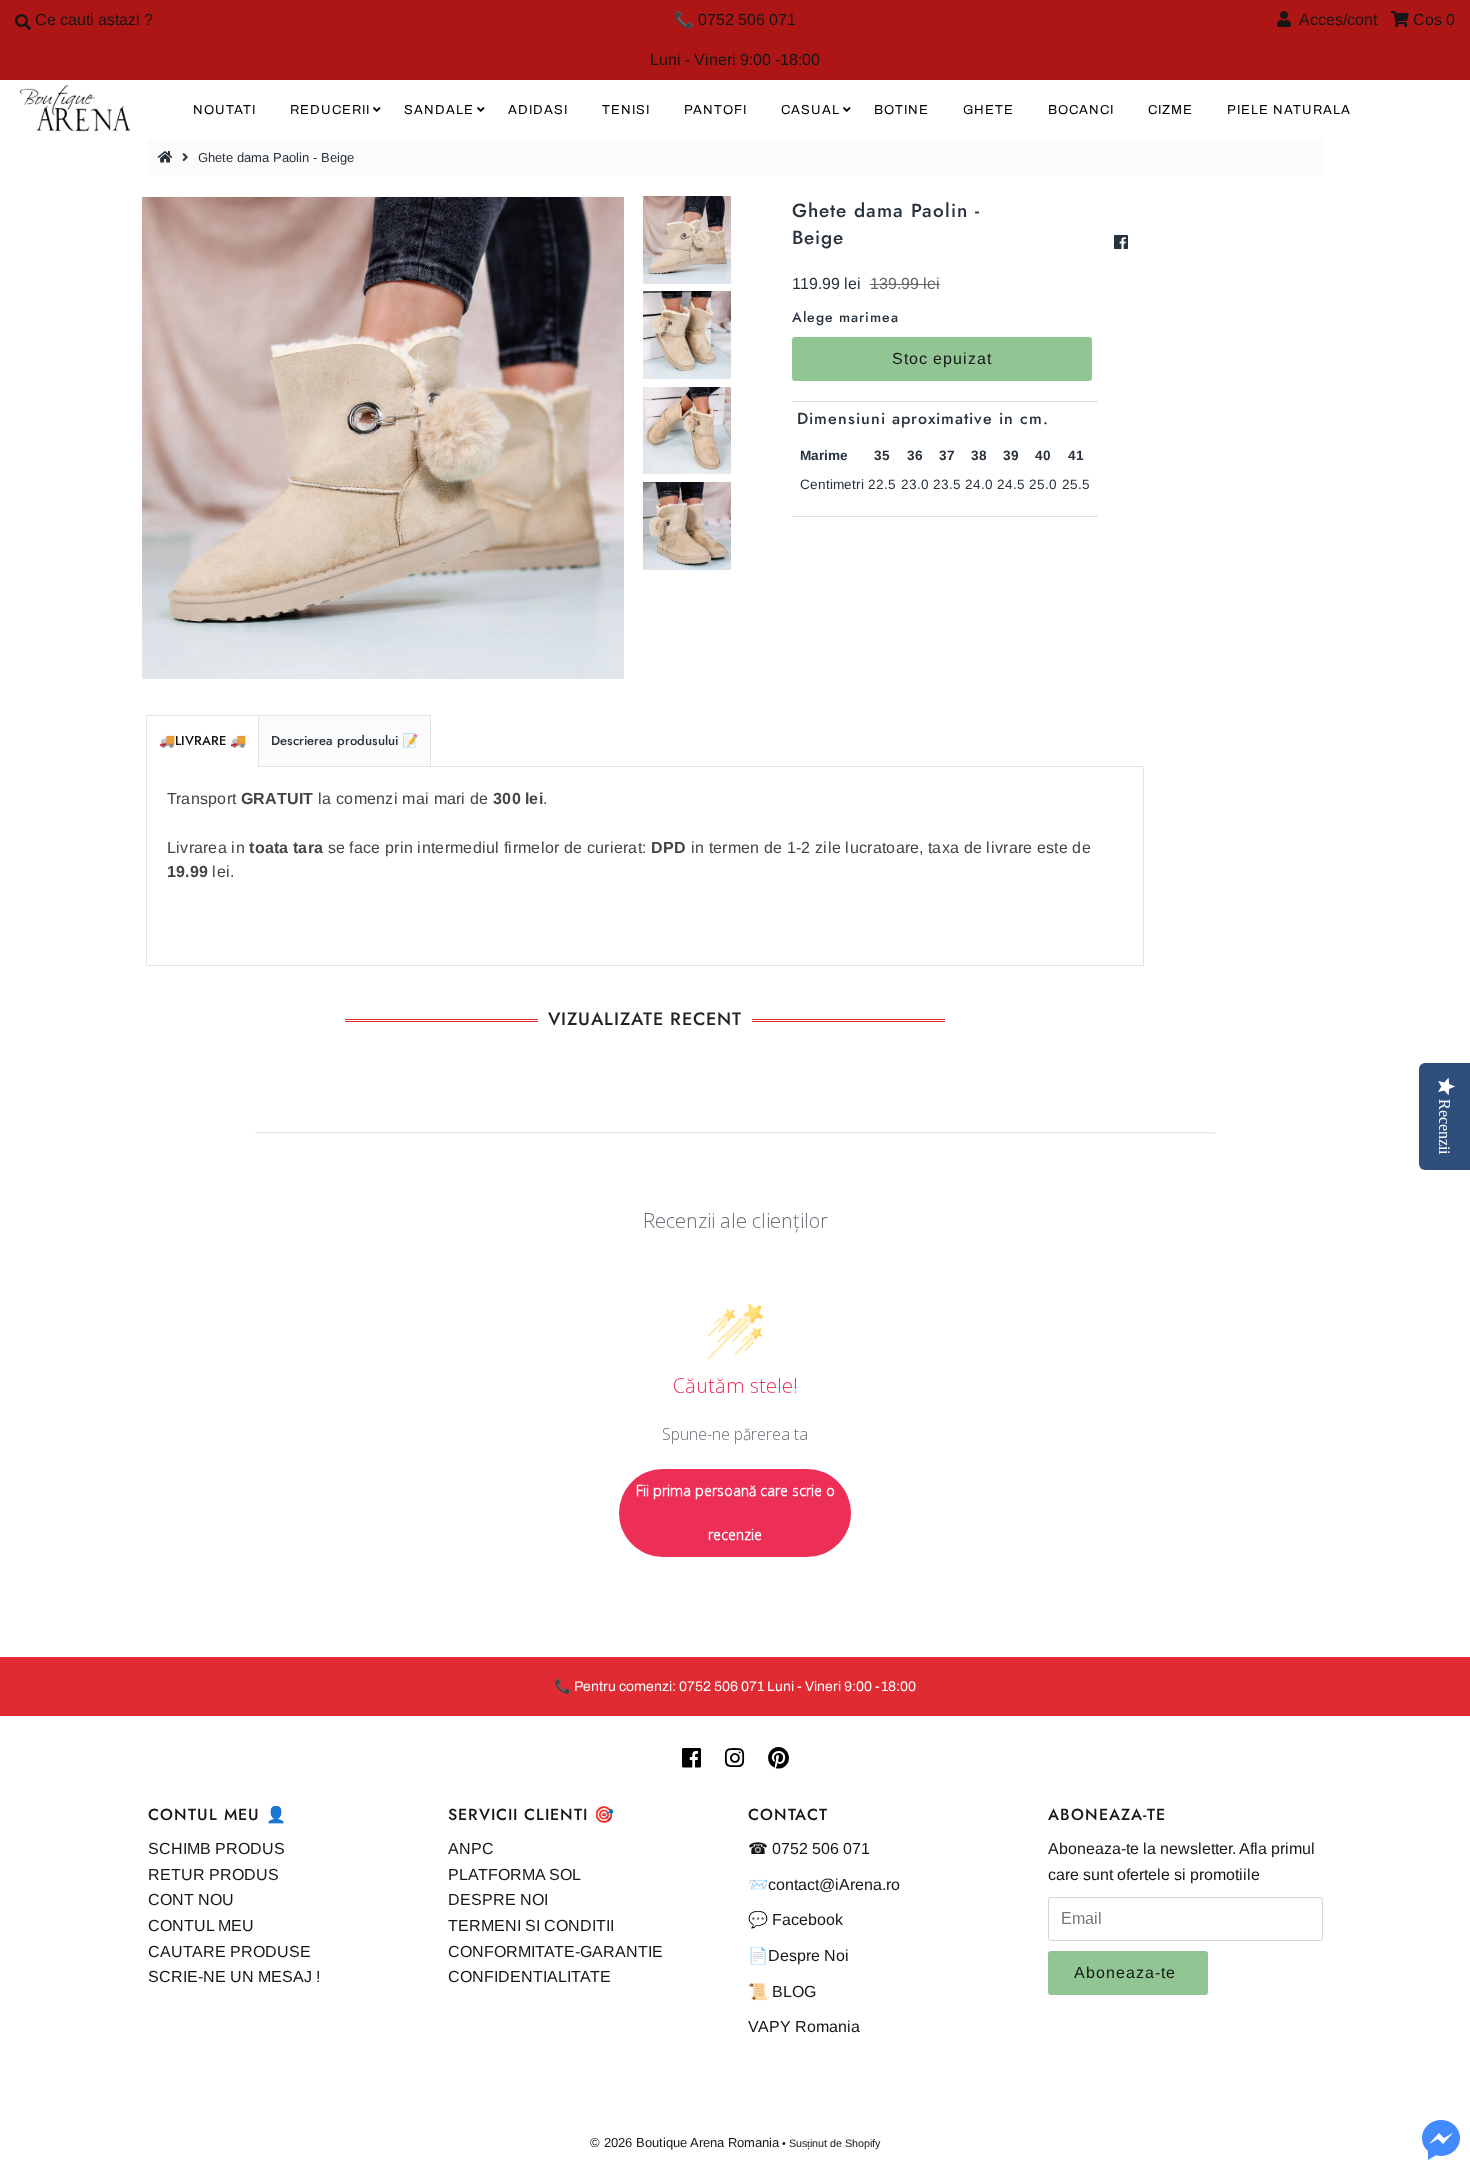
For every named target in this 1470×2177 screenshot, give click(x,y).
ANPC (471, 1848)
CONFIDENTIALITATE (529, 1976)
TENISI (626, 110)
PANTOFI (715, 110)
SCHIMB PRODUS (216, 1848)
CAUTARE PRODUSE (229, 1951)
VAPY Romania (804, 2026)
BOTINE (901, 110)
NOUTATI (224, 110)
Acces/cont (1334, 19)
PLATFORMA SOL (514, 1874)
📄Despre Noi (798, 1955)
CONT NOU (191, 1899)
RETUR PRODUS (213, 1874)
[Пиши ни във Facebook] (1441, 2151)
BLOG (794, 1991)
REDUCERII (330, 110)
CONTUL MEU (201, 1925)
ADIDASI (538, 110)
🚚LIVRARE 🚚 (202, 740)
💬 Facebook (795, 1919)
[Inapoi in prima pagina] (168, 157)
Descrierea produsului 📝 (344, 740)
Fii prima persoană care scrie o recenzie (735, 1512)
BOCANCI (1081, 110)
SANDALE (439, 110)
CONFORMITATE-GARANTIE (555, 1951)
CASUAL (810, 110)
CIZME (1170, 110)
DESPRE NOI (498, 1899)
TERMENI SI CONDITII (531, 1925)
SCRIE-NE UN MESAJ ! (234, 1976)
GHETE (988, 110)
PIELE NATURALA (1289, 110)
